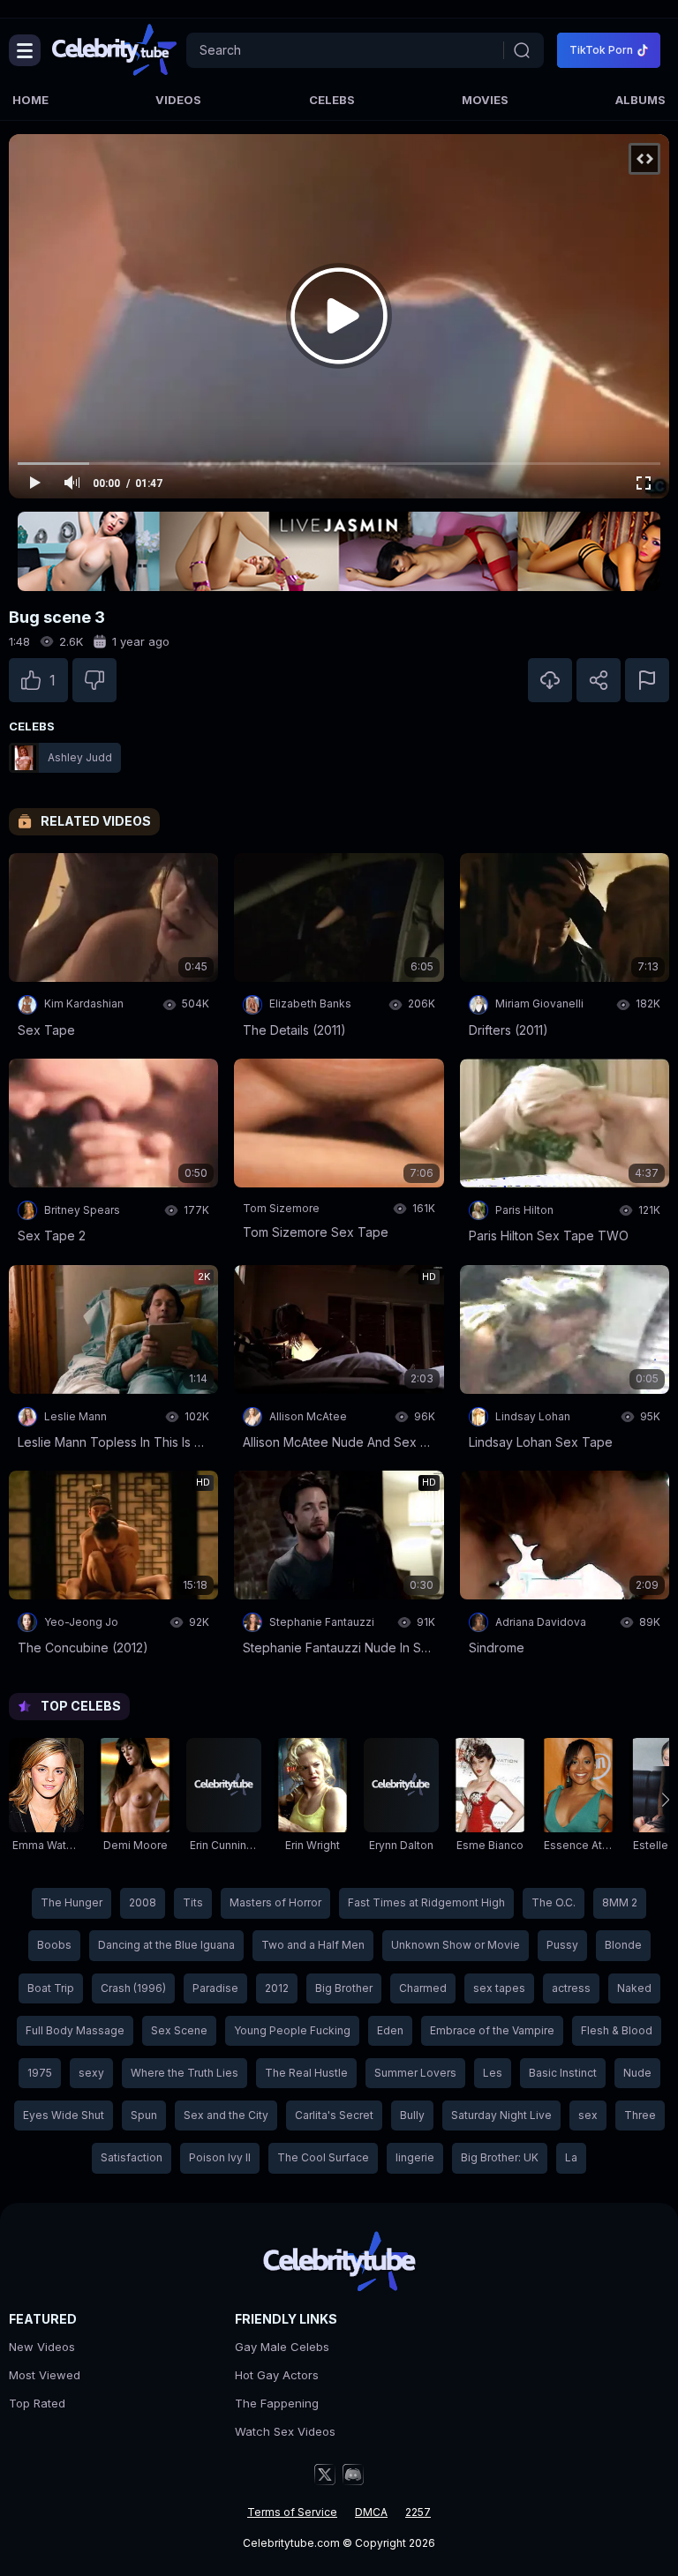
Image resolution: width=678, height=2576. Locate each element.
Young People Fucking (292, 2030)
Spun (144, 2115)
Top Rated (37, 2403)
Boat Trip (51, 1988)
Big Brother (344, 1988)
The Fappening (277, 2403)
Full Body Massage (75, 2030)
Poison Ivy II (220, 2157)
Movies (485, 100)
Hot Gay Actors (277, 2375)
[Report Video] (647, 680)
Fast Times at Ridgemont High (426, 1902)
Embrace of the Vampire (492, 2030)
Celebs (332, 100)
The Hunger (72, 1902)
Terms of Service (292, 2512)
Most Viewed (45, 2375)
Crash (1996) (133, 1988)
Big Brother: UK (500, 2157)
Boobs (54, 1945)
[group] (46, 1800)
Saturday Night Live (501, 2115)
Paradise (215, 1988)
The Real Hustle (306, 2073)
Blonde (623, 1945)
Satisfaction (132, 2157)
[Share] (599, 680)
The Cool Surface (323, 2157)
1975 (40, 2073)
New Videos (42, 2347)
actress (571, 1988)
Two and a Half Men (313, 1945)
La (571, 2157)
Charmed (423, 1988)
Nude (637, 2073)
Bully (412, 2115)
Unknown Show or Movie (456, 1945)
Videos (178, 100)
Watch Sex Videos (285, 2431)
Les (493, 2073)
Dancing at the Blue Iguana (166, 1945)
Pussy (562, 1945)
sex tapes (499, 1988)
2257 (418, 2512)
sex (588, 2115)
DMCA (371, 2512)
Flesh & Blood (617, 2030)
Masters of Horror (275, 1902)
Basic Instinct (563, 2073)
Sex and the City (226, 2115)
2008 (143, 1902)
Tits (193, 1902)
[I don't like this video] (94, 680)
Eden (390, 2030)
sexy (91, 2073)
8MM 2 (620, 1902)
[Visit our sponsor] (339, 551)
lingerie (415, 2157)
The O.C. (554, 1902)
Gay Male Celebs (282, 2347)
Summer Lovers (415, 2073)
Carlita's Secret (334, 2115)
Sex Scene (179, 2030)
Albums (640, 100)
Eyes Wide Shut (64, 2115)
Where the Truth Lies (185, 2073)
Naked (634, 1988)
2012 (277, 1988)
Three (640, 2115)
